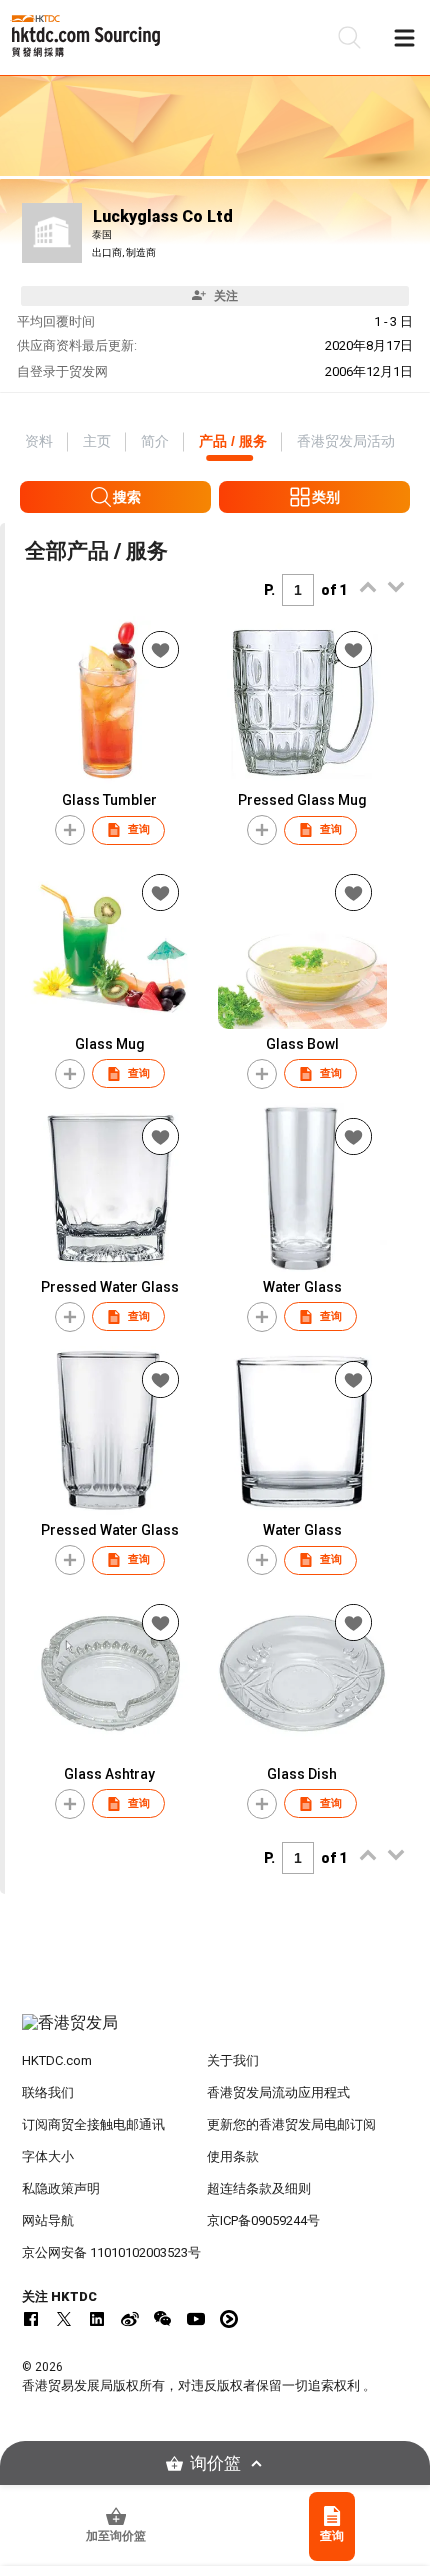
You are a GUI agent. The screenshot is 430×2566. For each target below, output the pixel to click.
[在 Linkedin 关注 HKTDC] (97, 2319)
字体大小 (48, 2156)
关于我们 (233, 2060)
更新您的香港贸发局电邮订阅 (291, 2124)
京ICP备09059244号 (263, 2220)
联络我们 (48, 2092)
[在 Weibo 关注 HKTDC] (130, 2319)
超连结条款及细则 (259, 2188)
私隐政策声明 (61, 2188)
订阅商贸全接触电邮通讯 (93, 2124)
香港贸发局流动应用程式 (278, 2092)
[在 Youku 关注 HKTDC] (229, 2319)
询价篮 (215, 2463)
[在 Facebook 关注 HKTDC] (31, 2319)
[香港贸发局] (215, 2033)
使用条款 (233, 2156)
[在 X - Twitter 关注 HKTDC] (64, 2319)
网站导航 (48, 2220)
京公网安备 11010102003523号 (111, 2252)
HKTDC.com (57, 2060)
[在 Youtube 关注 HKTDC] (196, 2319)
